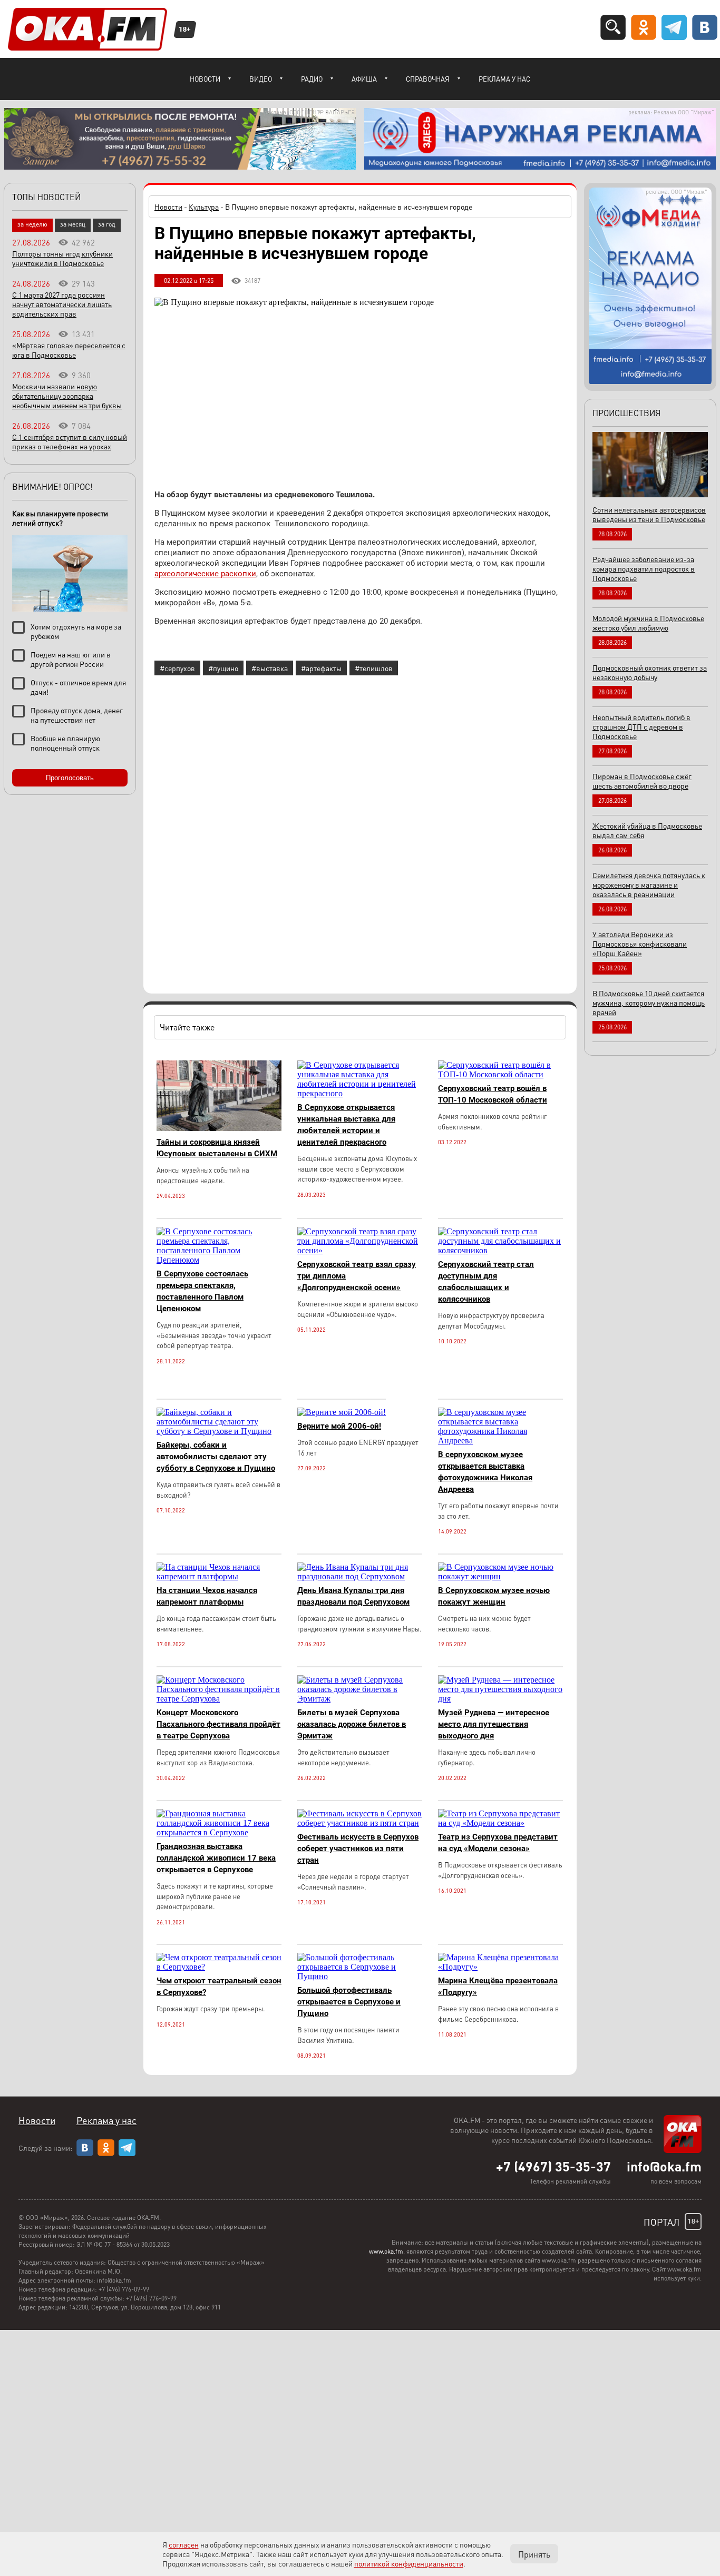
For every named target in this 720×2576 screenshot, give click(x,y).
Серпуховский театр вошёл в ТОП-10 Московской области (493, 1094)
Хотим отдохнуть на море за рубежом (76, 631)
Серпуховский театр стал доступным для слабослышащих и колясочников (486, 1282)
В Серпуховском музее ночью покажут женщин (494, 1596)
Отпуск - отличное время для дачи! (78, 687)
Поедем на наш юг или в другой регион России (71, 659)
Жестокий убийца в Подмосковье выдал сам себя (647, 830)
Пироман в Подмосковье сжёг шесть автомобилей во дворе (642, 781)
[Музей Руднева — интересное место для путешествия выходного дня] (500, 1699)
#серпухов (177, 668)
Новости (205, 79)
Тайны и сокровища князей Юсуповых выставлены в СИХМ (217, 1148)
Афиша (364, 79)
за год (107, 224)
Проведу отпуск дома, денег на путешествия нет (77, 715)
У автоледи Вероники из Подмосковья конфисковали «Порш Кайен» (640, 943)
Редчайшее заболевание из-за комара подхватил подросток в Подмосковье (644, 568)
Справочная (428, 79)
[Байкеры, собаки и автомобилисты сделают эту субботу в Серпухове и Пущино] (219, 1431)
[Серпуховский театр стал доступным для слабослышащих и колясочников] (500, 1250)
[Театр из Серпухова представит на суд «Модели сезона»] (500, 1823)
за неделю (32, 224)
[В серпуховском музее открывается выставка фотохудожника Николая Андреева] (500, 1441)
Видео (261, 79)
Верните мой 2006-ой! (339, 1426)
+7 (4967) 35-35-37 (553, 2166)
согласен (184, 2544)
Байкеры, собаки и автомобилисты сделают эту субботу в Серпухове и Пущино (216, 1457)
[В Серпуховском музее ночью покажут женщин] (500, 1576)
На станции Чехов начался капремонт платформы (207, 1596)
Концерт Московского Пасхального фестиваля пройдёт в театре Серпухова (218, 1724)
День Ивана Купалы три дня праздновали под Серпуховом (353, 1596)
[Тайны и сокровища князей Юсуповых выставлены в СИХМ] (219, 1128)
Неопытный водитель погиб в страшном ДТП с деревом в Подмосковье (641, 726)
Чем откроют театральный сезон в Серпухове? (219, 1987)
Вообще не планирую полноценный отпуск (65, 743)
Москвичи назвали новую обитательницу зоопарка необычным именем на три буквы (67, 396)
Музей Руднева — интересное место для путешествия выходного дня (494, 1724)
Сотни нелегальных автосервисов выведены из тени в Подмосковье (649, 514)
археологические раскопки (205, 574)
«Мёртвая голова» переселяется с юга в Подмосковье (69, 350)
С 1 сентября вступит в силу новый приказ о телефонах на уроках (70, 441)
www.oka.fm (386, 2251)
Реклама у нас (504, 79)
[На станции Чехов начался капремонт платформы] (219, 1576)
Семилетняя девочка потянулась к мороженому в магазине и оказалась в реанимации (649, 884)
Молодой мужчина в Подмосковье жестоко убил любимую (648, 623)
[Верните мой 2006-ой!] (342, 1412)
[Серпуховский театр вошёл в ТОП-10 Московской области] (500, 1074)
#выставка (270, 668)
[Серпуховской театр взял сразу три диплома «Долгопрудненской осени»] (360, 1250)
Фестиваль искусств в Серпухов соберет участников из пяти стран (358, 1849)
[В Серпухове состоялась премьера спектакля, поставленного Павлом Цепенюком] (219, 1260)
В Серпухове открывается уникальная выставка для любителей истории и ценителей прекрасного (346, 1125)
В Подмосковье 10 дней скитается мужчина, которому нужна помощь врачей (649, 1002)
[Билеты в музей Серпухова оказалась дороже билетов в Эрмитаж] (360, 1699)
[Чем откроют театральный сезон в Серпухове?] (219, 1967)
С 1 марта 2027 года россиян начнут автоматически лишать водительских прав (62, 304)
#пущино (223, 668)
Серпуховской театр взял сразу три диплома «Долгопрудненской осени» (357, 1276)
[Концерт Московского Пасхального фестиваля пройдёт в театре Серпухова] (219, 1699)
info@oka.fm (664, 2166)
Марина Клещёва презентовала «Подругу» (498, 1987)
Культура (204, 207)
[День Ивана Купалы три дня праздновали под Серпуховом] (360, 1576)
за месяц (73, 224)
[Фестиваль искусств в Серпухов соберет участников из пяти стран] (360, 1823)
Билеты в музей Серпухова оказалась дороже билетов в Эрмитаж (352, 1724)
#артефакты (321, 668)
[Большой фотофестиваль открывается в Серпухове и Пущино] (360, 1976)
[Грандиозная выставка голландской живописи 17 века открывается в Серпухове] (219, 1832)
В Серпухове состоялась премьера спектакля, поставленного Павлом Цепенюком (202, 1291)
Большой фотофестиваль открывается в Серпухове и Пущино (349, 2002)
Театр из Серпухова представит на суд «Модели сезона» (498, 1843)
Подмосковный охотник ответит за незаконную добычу (650, 672)
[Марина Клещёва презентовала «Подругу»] (500, 1967)
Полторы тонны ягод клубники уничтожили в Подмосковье (62, 258)
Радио (312, 79)
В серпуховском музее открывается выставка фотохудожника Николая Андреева (485, 1472)
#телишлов (374, 668)
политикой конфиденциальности (409, 2563)
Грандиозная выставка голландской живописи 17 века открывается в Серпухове (216, 1858)
